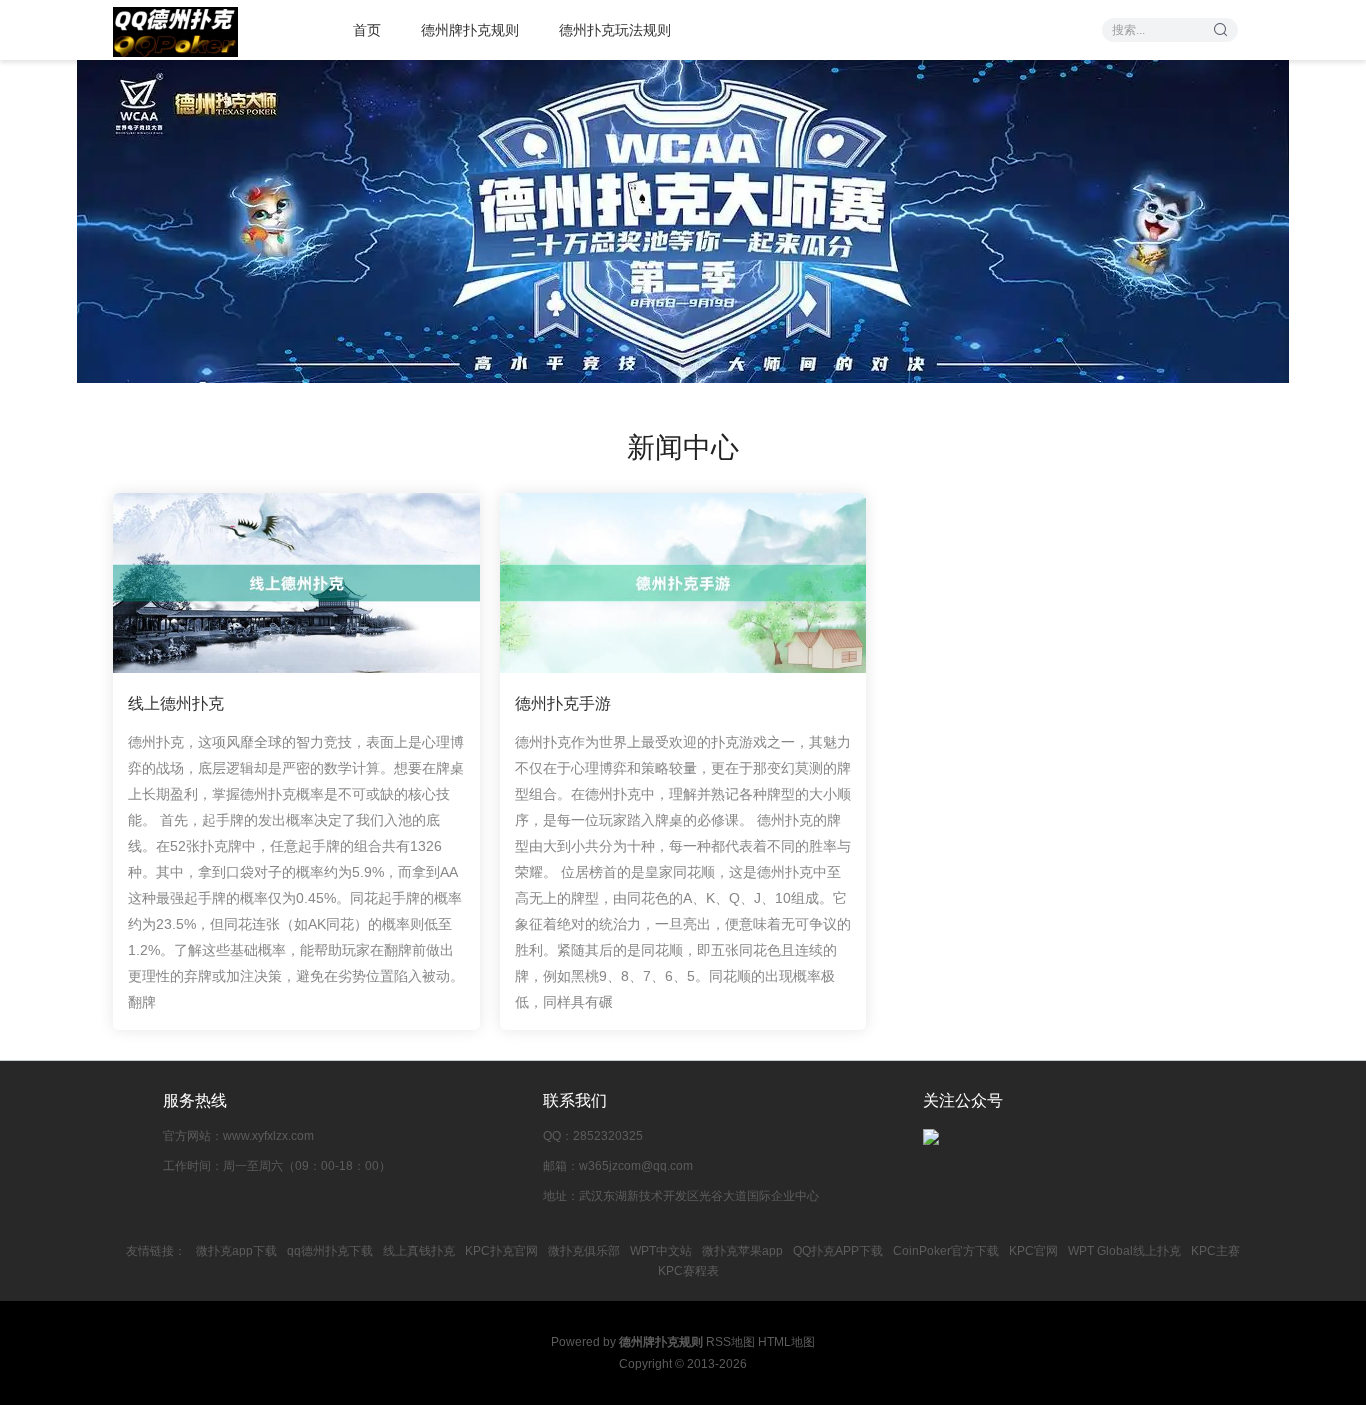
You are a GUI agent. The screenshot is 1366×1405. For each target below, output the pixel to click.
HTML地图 (786, 1342)
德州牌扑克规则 (470, 30)
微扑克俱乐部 (584, 1251)
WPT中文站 (661, 1251)
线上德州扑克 (176, 703)
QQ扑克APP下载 (838, 1251)
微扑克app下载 (236, 1251)
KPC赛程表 (688, 1271)
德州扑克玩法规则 (615, 30)
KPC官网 (1033, 1251)
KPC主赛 (1215, 1251)
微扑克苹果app (742, 1251)
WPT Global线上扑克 (1124, 1251)
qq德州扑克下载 (330, 1251)
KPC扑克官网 (501, 1251)
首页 (367, 30)
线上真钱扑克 (419, 1251)
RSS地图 (730, 1342)
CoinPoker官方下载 (946, 1251)
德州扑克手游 (563, 703)
